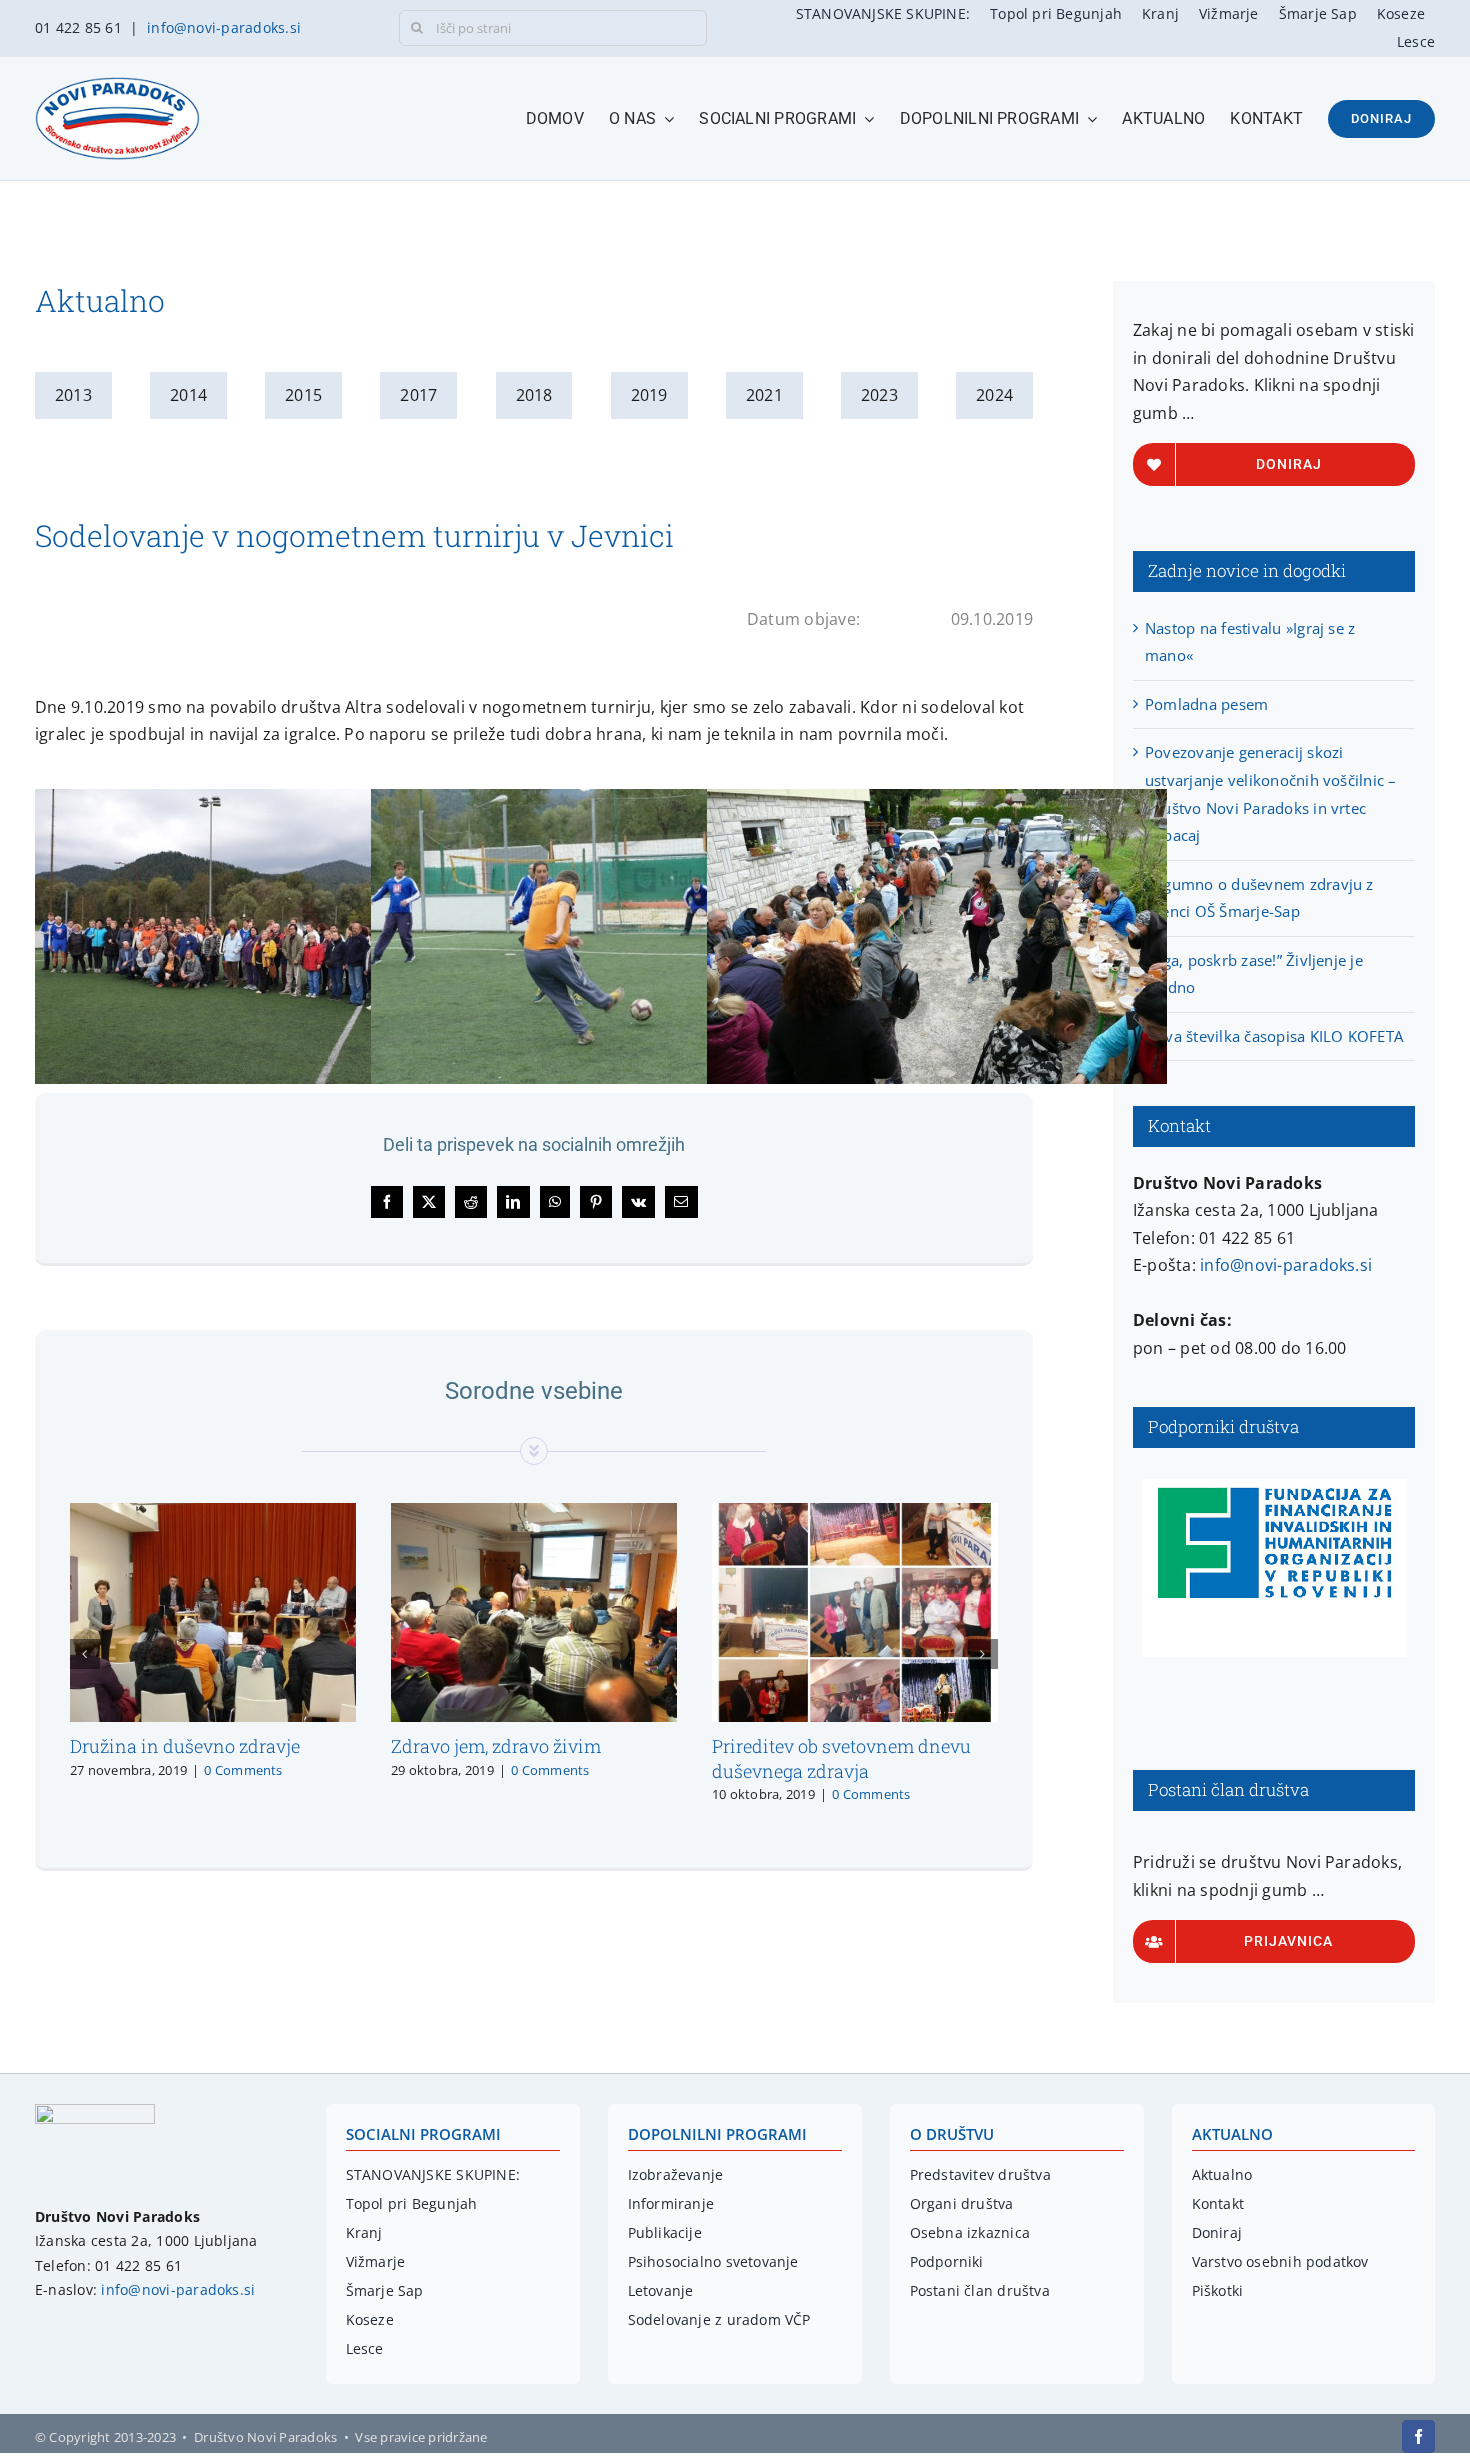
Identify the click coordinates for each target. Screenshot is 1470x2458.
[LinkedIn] (513, 1202)
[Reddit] (471, 1202)
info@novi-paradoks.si (224, 27)
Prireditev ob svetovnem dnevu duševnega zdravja (841, 1758)
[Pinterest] (596, 1202)
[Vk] (638, 1202)
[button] (85, 1654)
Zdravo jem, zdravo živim (496, 1746)
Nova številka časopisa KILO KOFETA (1274, 1036)
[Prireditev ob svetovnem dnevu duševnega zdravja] (855, 1514)
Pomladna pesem (1206, 704)
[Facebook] (387, 1202)
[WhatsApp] (555, 1202)
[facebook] (1418, 2436)
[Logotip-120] (95, 2112)
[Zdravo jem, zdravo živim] (534, 1514)
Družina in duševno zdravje (185, 1746)
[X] (429, 1202)
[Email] (681, 1202)
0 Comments (243, 1770)
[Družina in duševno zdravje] (213, 1514)
